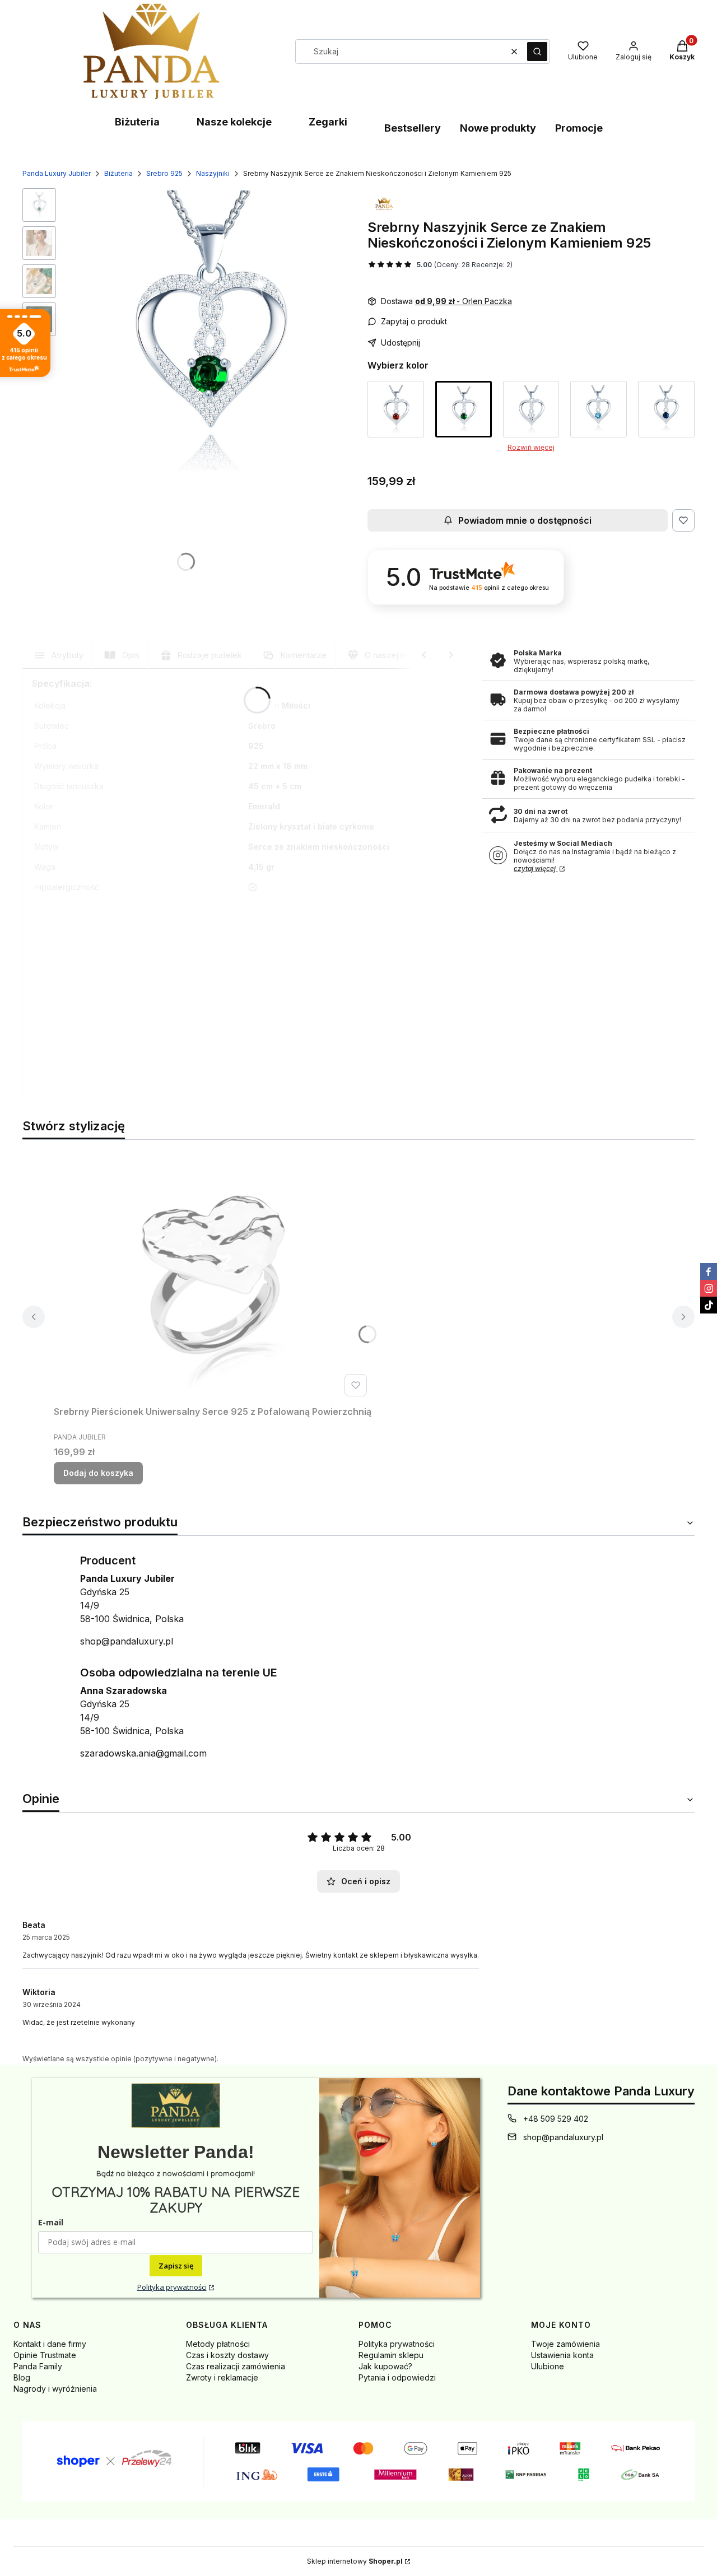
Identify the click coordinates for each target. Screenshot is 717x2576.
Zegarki (328, 122)
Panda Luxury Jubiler (57, 173)
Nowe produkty (498, 128)
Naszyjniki (213, 173)
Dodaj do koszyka (98, 1473)
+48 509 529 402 (556, 2119)
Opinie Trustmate (45, 2355)
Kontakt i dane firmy (50, 2344)
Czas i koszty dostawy (227, 2355)
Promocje (579, 128)
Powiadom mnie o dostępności (525, 520)
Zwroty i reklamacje (222, 2377)
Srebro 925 (164, 173)
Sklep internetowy (355, 2561)
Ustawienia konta (562, 2355)
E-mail (51, 2222)
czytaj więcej (536, 868)
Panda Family (38, 2366)
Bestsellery (413, 128)
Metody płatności (218, 2344)
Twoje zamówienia (565, 2344)
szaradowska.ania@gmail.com (143, 1753)
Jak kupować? (385, 2366)
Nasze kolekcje (234, 122)
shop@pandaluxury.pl (127, 1641)
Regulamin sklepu (391, 2355)
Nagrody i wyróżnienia (55, 2389)
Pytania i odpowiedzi (397, 2377)
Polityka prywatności (172, 2287)
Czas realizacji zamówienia (236, 2366)
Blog (22, 2377)
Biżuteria (137, 122)
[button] (537, 52)
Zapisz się (176, 2266)
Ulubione (548, 2366)
